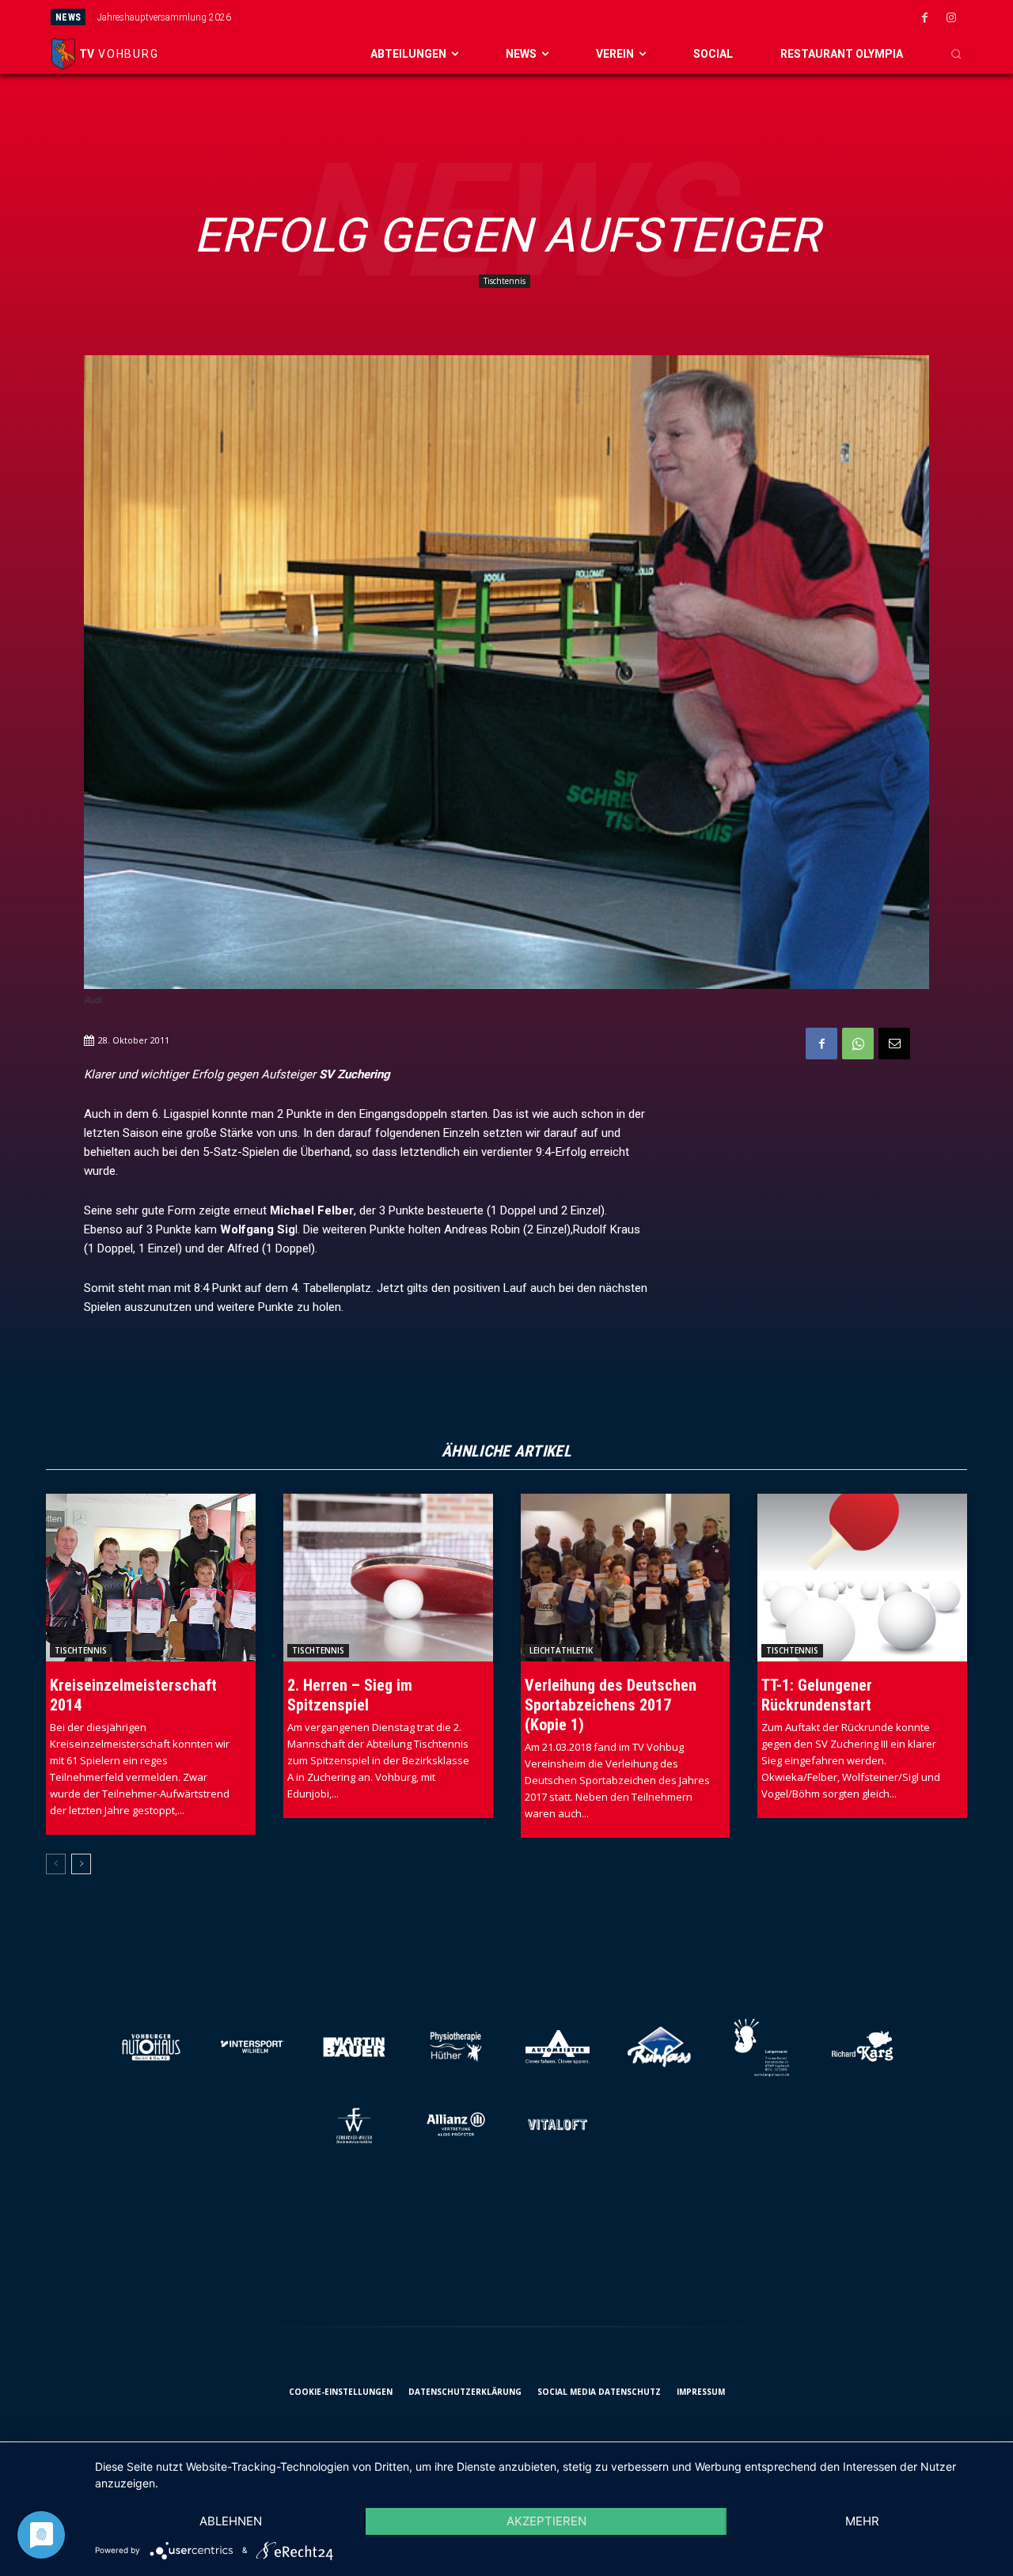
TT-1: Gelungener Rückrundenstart (817, 1695)
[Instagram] (951, 18)
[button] (956, 54)
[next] (575, 17)
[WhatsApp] (858, 1044)
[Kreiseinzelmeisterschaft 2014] (151, 1578)
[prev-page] (56, 1864)
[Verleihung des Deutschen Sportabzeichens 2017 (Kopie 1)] (626, 1578)
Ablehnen (231, 2521)
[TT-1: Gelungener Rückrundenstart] (862, 1578)
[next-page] (81, 1864)
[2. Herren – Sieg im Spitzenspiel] (388, 1578)
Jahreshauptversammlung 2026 (164, 17)
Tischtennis (505, 281)
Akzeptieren (546, 2521)
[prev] (550, 17)
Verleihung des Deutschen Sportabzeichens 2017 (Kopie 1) (611, 1705)
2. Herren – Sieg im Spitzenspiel (350, 1695)
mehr (862, 2521)
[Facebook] (925, 18)
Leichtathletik (561, 1650)
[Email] (894, 1044)
